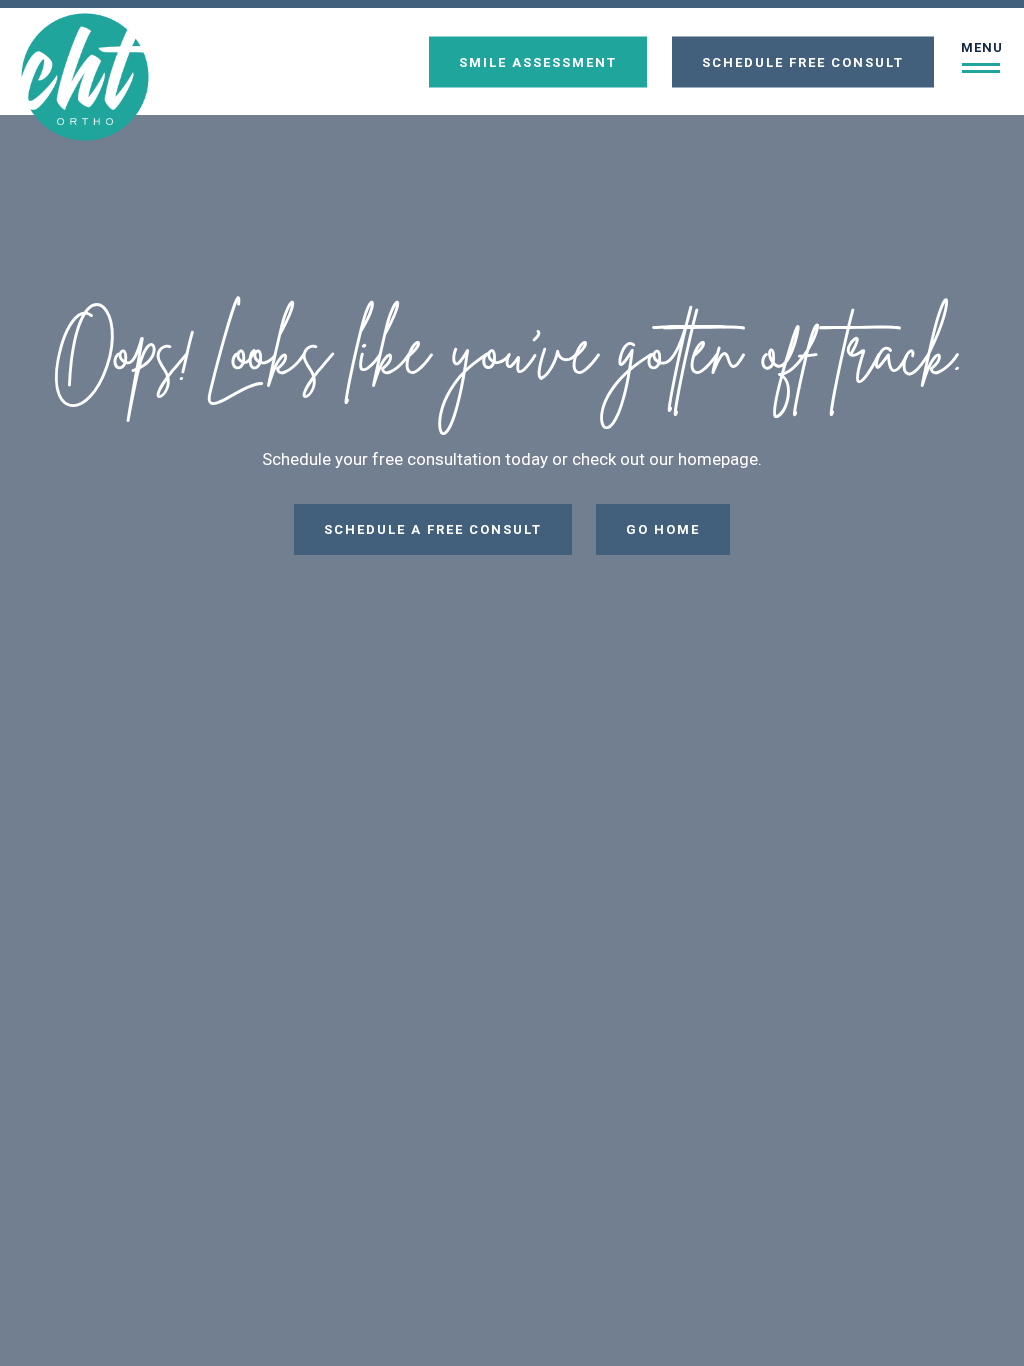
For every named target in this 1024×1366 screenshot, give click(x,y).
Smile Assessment (538, 61)
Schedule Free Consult (803, 61)
